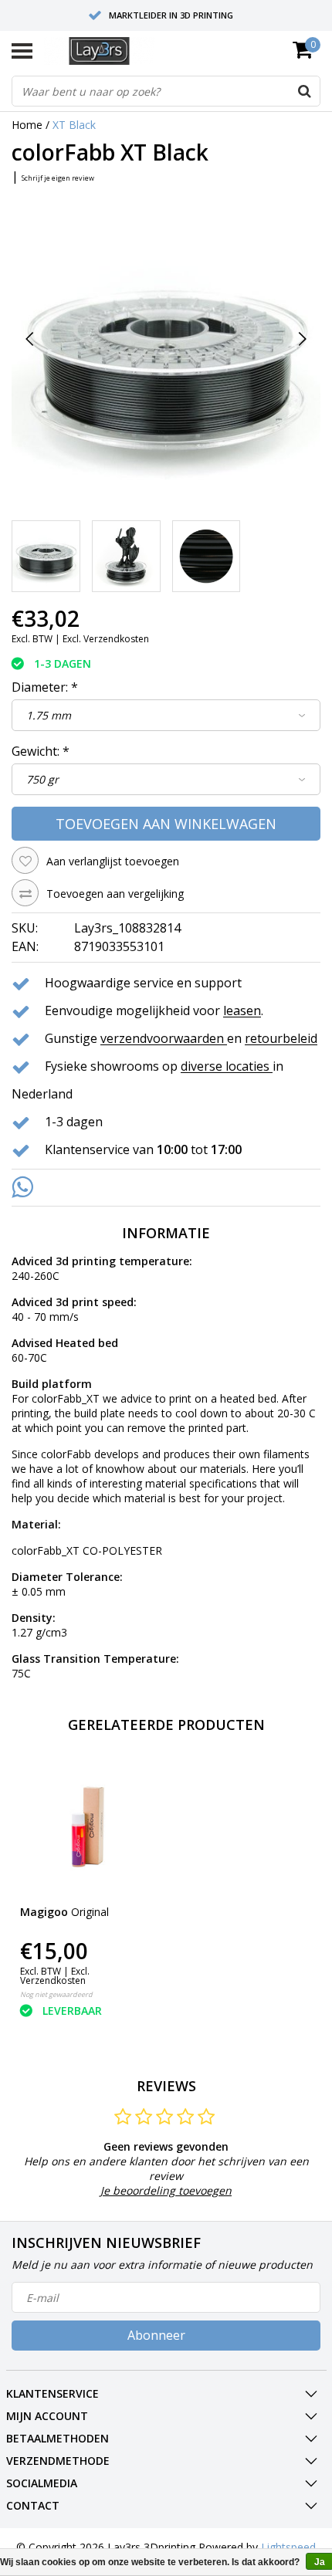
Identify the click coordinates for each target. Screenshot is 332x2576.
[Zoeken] (304, 91)
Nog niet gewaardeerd (56, 1994)
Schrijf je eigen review (58, 178)
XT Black (74, 125)
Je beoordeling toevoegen (166, 2190)
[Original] (86, 1826)
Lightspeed (288, 2547)
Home (27, 125)
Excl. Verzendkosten (106, 639)
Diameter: (45, 687)
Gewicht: (41, 751)
